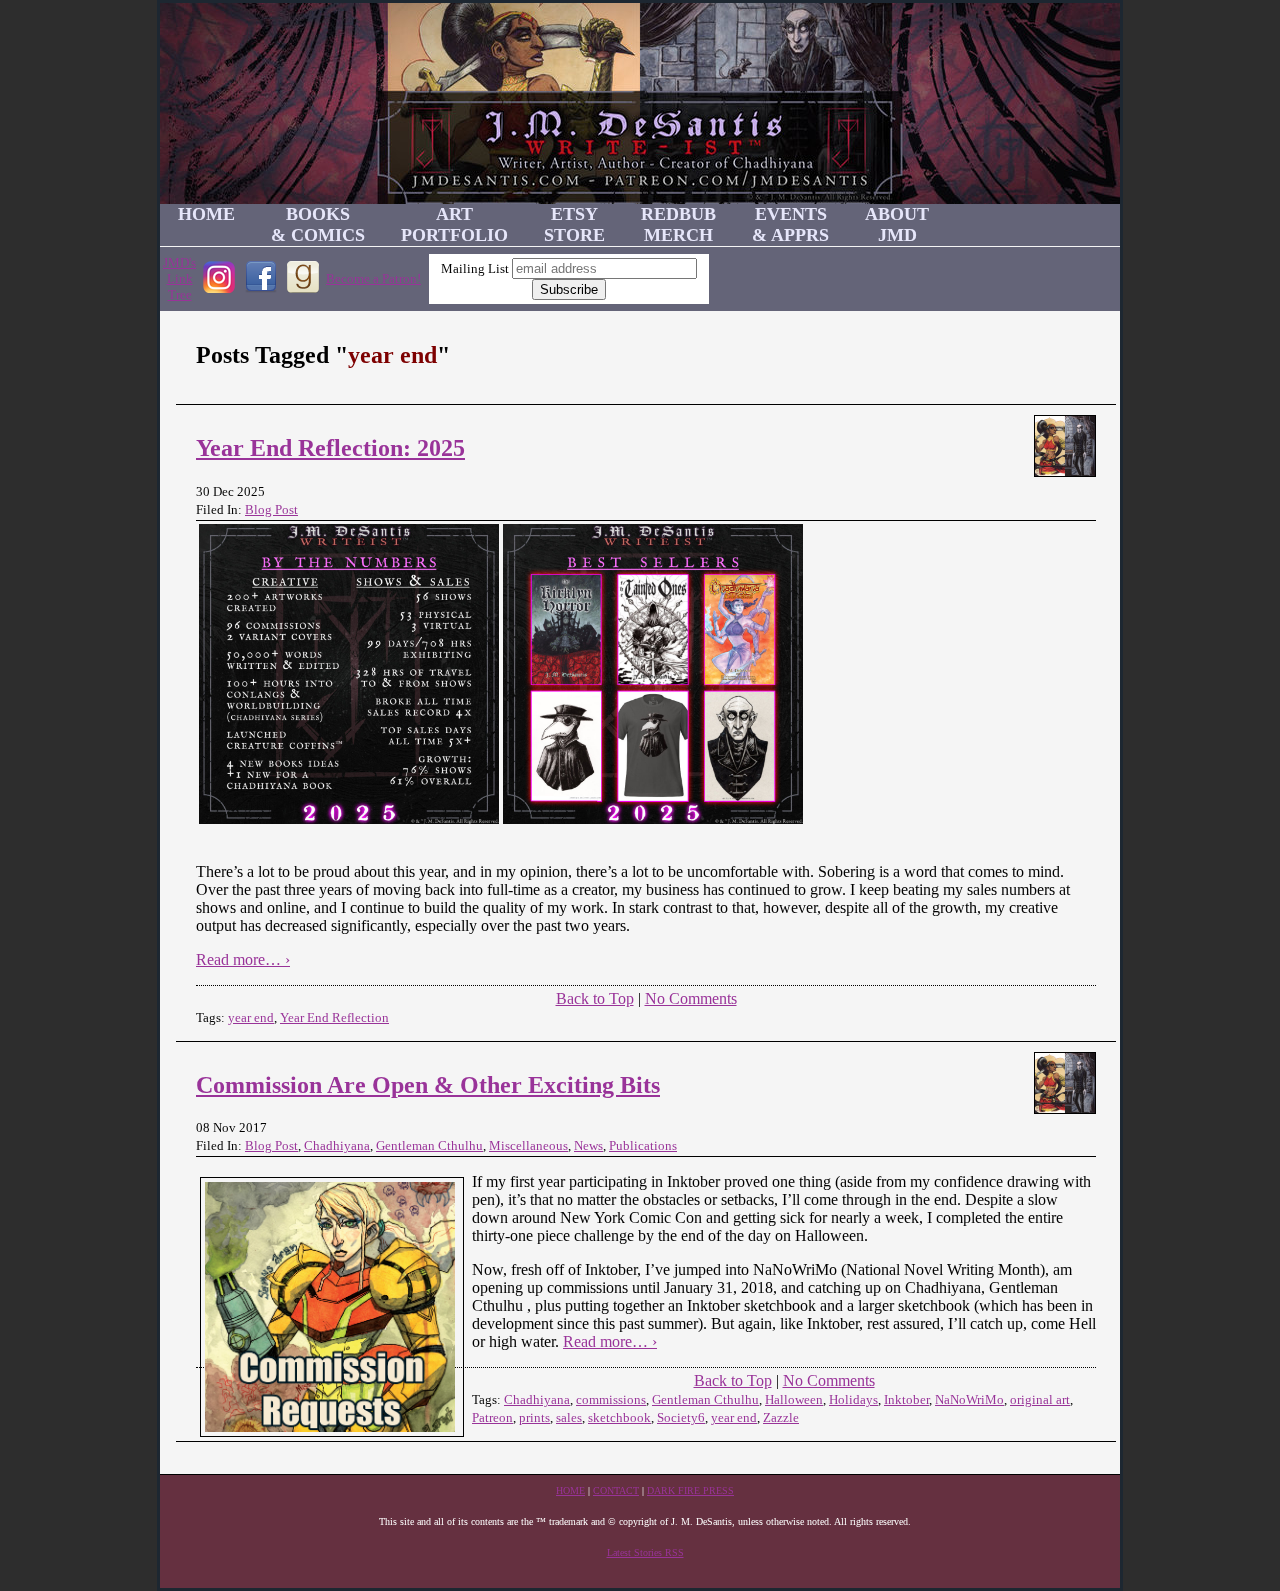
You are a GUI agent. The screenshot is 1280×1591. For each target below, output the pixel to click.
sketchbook (619, 1417)
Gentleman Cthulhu (429, 1145)
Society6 (681, 1417)
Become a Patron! (373, 278)
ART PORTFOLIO (454, 224)
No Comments (691, 998)
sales (569, 1417)
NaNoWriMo (969, 1399)
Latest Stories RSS (645, 1552)
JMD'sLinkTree (179, 278)
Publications (643, 1145)
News (588, 1145)
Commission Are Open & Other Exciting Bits (428, 1085)
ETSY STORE (574, 224)
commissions (611, 1399)
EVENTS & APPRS (790, 224)
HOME (206, 214)
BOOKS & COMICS (318, 224)
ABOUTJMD (897, 224)
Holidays (853, 1399)
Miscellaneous (528, 1145)
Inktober (906, 1399)
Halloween (794, 1399)
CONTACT (616, 1490)
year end (251, 1017)
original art (1040, 1399)
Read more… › (243, 959)
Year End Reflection (334, 1017)
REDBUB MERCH (678, 224)
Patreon (492, 1417)
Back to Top (595, 998)
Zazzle (781, 1417)
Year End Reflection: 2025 (330, 448)
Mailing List (475, 268)
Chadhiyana (337, 1145)
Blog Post (271, 509)
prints (534, 1417)
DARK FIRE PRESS (690, 1490)
